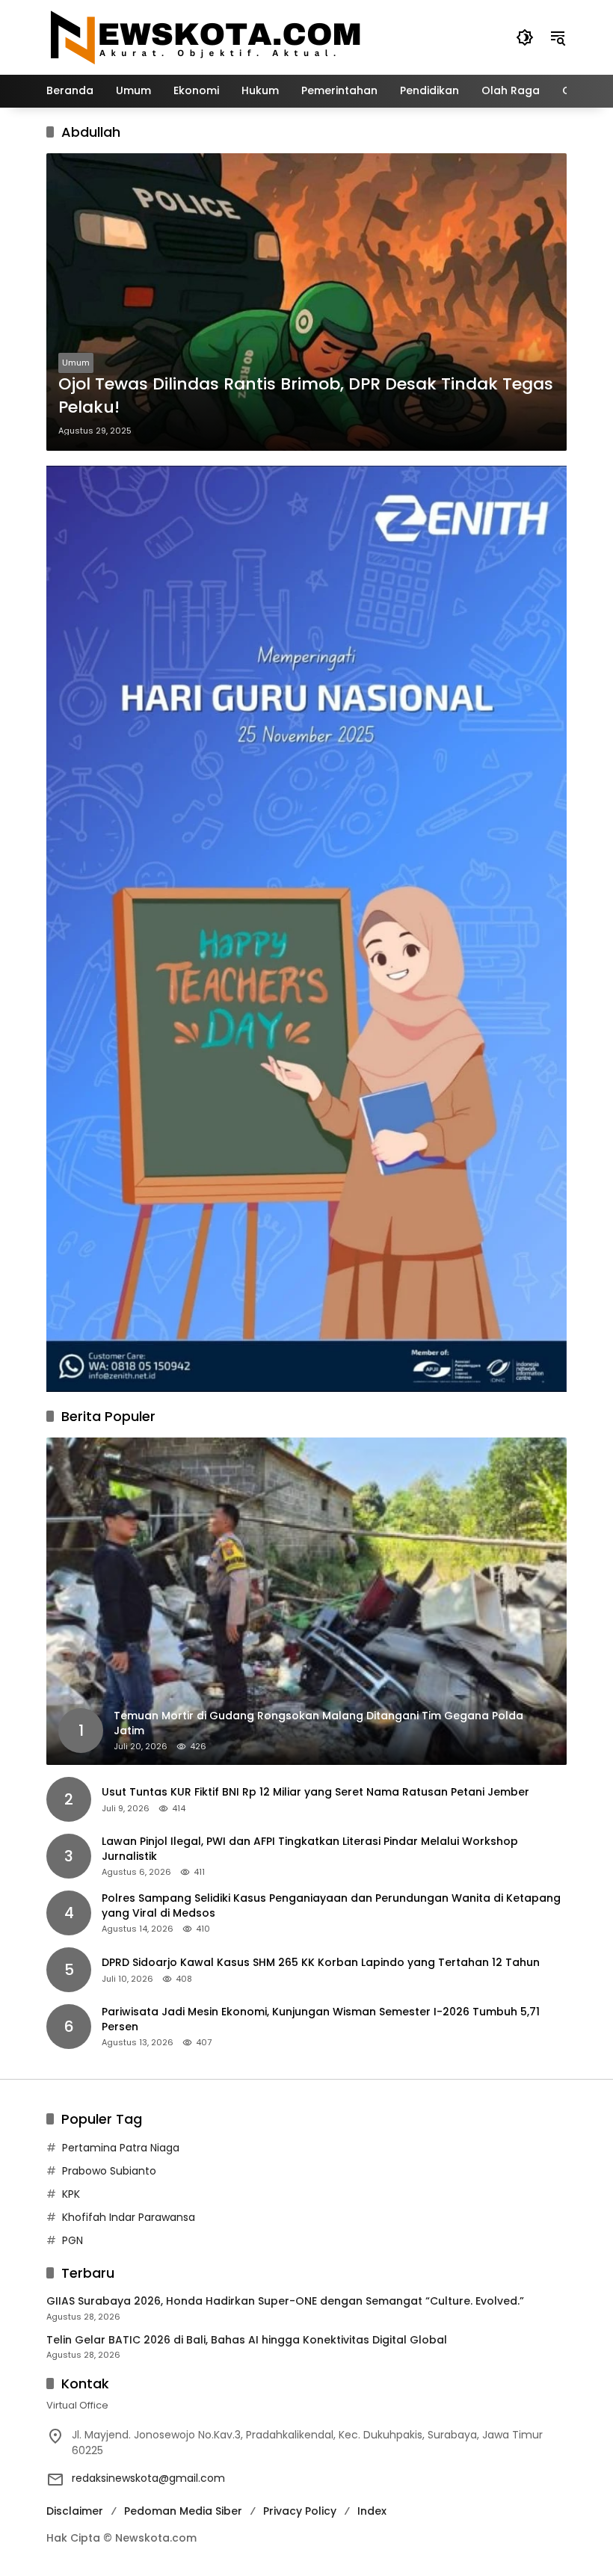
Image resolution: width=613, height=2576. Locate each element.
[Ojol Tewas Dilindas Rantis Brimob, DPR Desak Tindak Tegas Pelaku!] (306, 302)
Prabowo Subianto (109, 2171)
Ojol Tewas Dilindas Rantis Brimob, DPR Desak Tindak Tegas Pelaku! (306, 396)
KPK (71, 2194)
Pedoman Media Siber (183, 2511)
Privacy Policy (300, 2511)
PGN (73, 2240)
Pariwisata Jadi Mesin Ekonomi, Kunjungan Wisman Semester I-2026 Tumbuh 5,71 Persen (321, 2019)
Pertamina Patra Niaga (121, 2148)
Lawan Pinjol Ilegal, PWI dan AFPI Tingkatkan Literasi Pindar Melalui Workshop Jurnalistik (310, 1849)
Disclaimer (75, 2511)
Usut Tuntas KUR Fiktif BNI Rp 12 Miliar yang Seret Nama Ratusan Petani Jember (315, 1792)
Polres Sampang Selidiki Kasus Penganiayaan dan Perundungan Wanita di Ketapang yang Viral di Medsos (331, 1906)
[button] (525, 37)
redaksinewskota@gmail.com (148, 2478)
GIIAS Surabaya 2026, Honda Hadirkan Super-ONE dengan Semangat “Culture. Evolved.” (285, 2301)
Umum (76, 363)
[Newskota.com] (206, 37)
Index (372, 2511)
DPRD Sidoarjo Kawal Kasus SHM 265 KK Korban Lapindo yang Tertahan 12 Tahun (321, 1963)
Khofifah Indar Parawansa (129, 2217)
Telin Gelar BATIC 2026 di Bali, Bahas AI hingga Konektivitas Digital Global (247, 2340)
